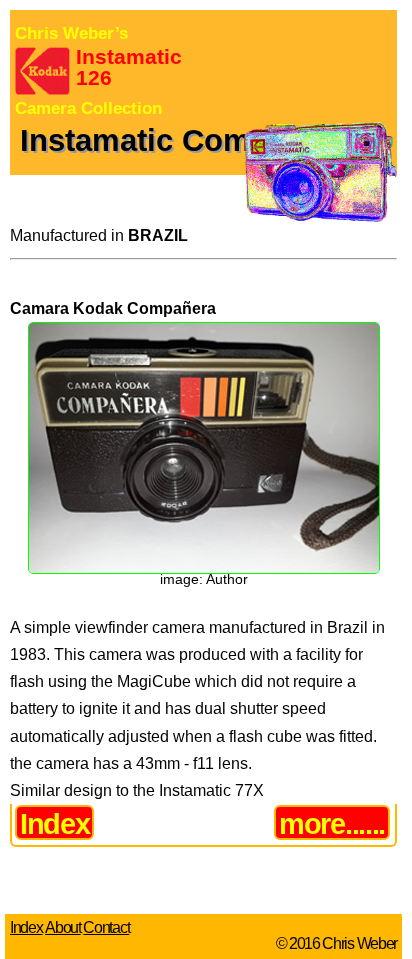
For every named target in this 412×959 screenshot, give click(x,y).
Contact (106, 927)
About (62, 927)
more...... (332, 823)
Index (54, 823)
